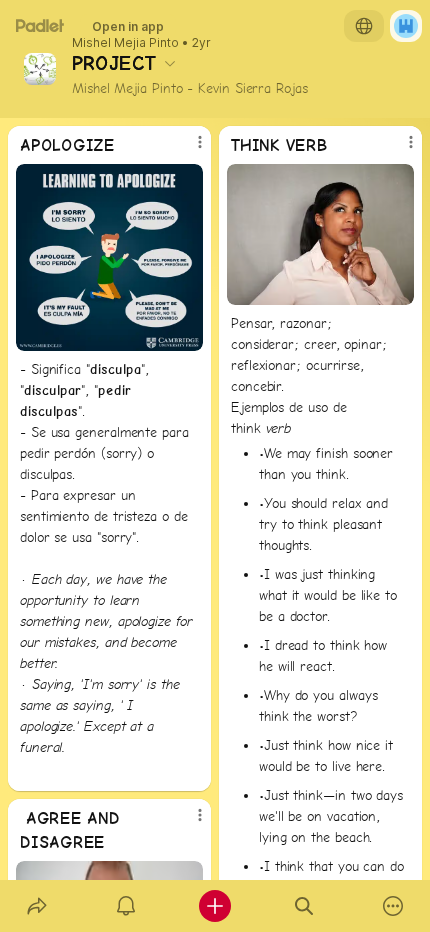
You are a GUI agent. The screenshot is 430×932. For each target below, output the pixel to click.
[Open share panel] (36, 906)
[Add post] (214, 906)
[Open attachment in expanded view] (109, 257)
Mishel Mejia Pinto (125, 43)
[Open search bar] (304, 906)
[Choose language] (364, 26)
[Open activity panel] (125, 906)
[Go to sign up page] (406, 26)
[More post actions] (187, 150)
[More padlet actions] (393, 906)
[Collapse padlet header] (170, 63)
